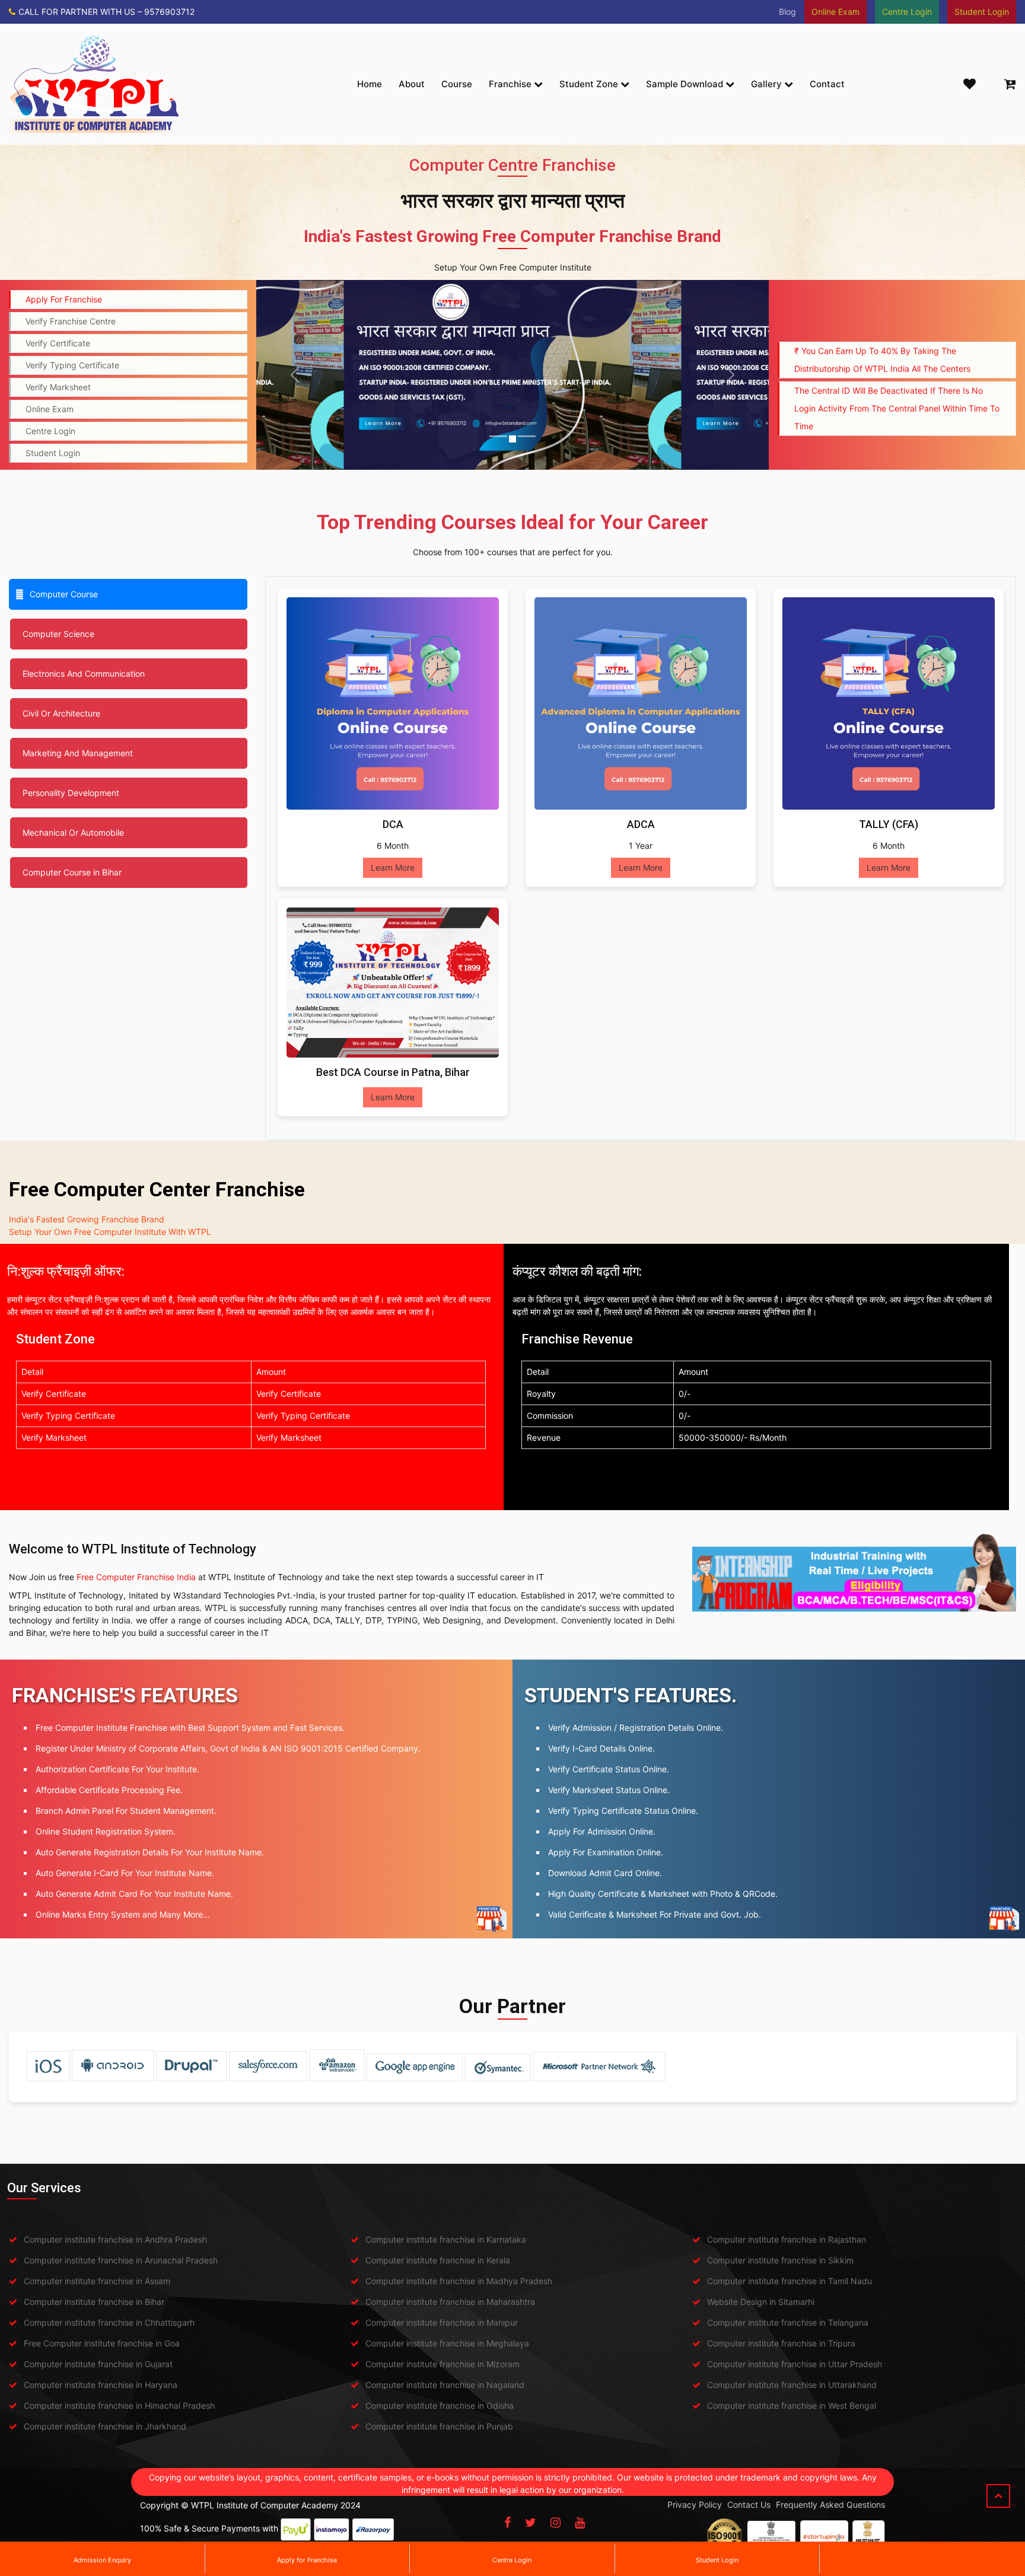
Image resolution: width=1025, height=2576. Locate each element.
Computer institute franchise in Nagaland (445, 2385)
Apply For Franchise (64, 299)
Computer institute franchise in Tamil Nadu (790, 2281)
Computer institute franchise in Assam (97, 2281)
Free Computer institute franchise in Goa (102, 2343)
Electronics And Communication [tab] (84, 674)
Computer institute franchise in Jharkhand (105, 2426)
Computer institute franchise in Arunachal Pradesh (121, 2260)
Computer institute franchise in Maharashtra (450, 2302)
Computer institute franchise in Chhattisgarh (109, 2322)
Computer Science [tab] (58, 634)
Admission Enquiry (102, 2560)
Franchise (511, 84)
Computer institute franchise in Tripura (781, 2343)
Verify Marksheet (58, 387)
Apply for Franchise (307, 2560)
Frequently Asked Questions (830, 2505)
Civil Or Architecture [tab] (61, 713)
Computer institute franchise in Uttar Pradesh (795, 2364)
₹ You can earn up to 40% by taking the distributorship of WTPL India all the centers (882, 314)
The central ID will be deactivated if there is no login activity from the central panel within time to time (897, 363)
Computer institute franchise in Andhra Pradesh (115, 2239)
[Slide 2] (520, 436)
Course (457, 84)
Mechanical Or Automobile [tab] (73, 832)
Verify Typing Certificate (72, 365)
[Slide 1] (498, 436)
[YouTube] (580, 2523)
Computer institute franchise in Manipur (442, 2322)
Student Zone (590, 84)
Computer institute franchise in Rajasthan (787, 2239)
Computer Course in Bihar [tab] (72, 872)
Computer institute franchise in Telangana (788, 2322)
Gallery (768, 84)
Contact (827, 84)
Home (370, 84)
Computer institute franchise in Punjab (439, 2426)
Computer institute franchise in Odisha (440, 2405)
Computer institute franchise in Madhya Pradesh (459, 2281)
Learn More (393, 867)
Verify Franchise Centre (71, 321)
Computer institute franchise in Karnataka (446, 2239)
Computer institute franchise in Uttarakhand (792, 2385)
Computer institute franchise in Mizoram (443, 2364)
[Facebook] (507, 2523)
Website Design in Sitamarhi (761, 2302)
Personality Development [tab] (71, 793)
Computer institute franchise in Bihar (94, 2302)
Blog (787, 12)
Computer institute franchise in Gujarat (98, 2364)
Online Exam (50, 409)
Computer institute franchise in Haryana (101, 2385)
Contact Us (749, 2505)
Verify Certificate (58, 343)
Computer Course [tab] (64, 594)
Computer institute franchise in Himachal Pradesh (119, 2405)
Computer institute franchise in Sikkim (780, 2260)
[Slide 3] (534, 439)
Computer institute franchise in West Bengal (792, 2405)
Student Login (717, 2560)
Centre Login (512, 2560)
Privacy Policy (695, 2505)
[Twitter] (531, 2523)
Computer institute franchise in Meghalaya (447, 2343)
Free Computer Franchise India (136, 1577)
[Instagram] (556, 2523)
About (412, 84)
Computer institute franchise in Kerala (438, 2260)
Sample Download (686, 84)
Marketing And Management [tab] (78, 753)
